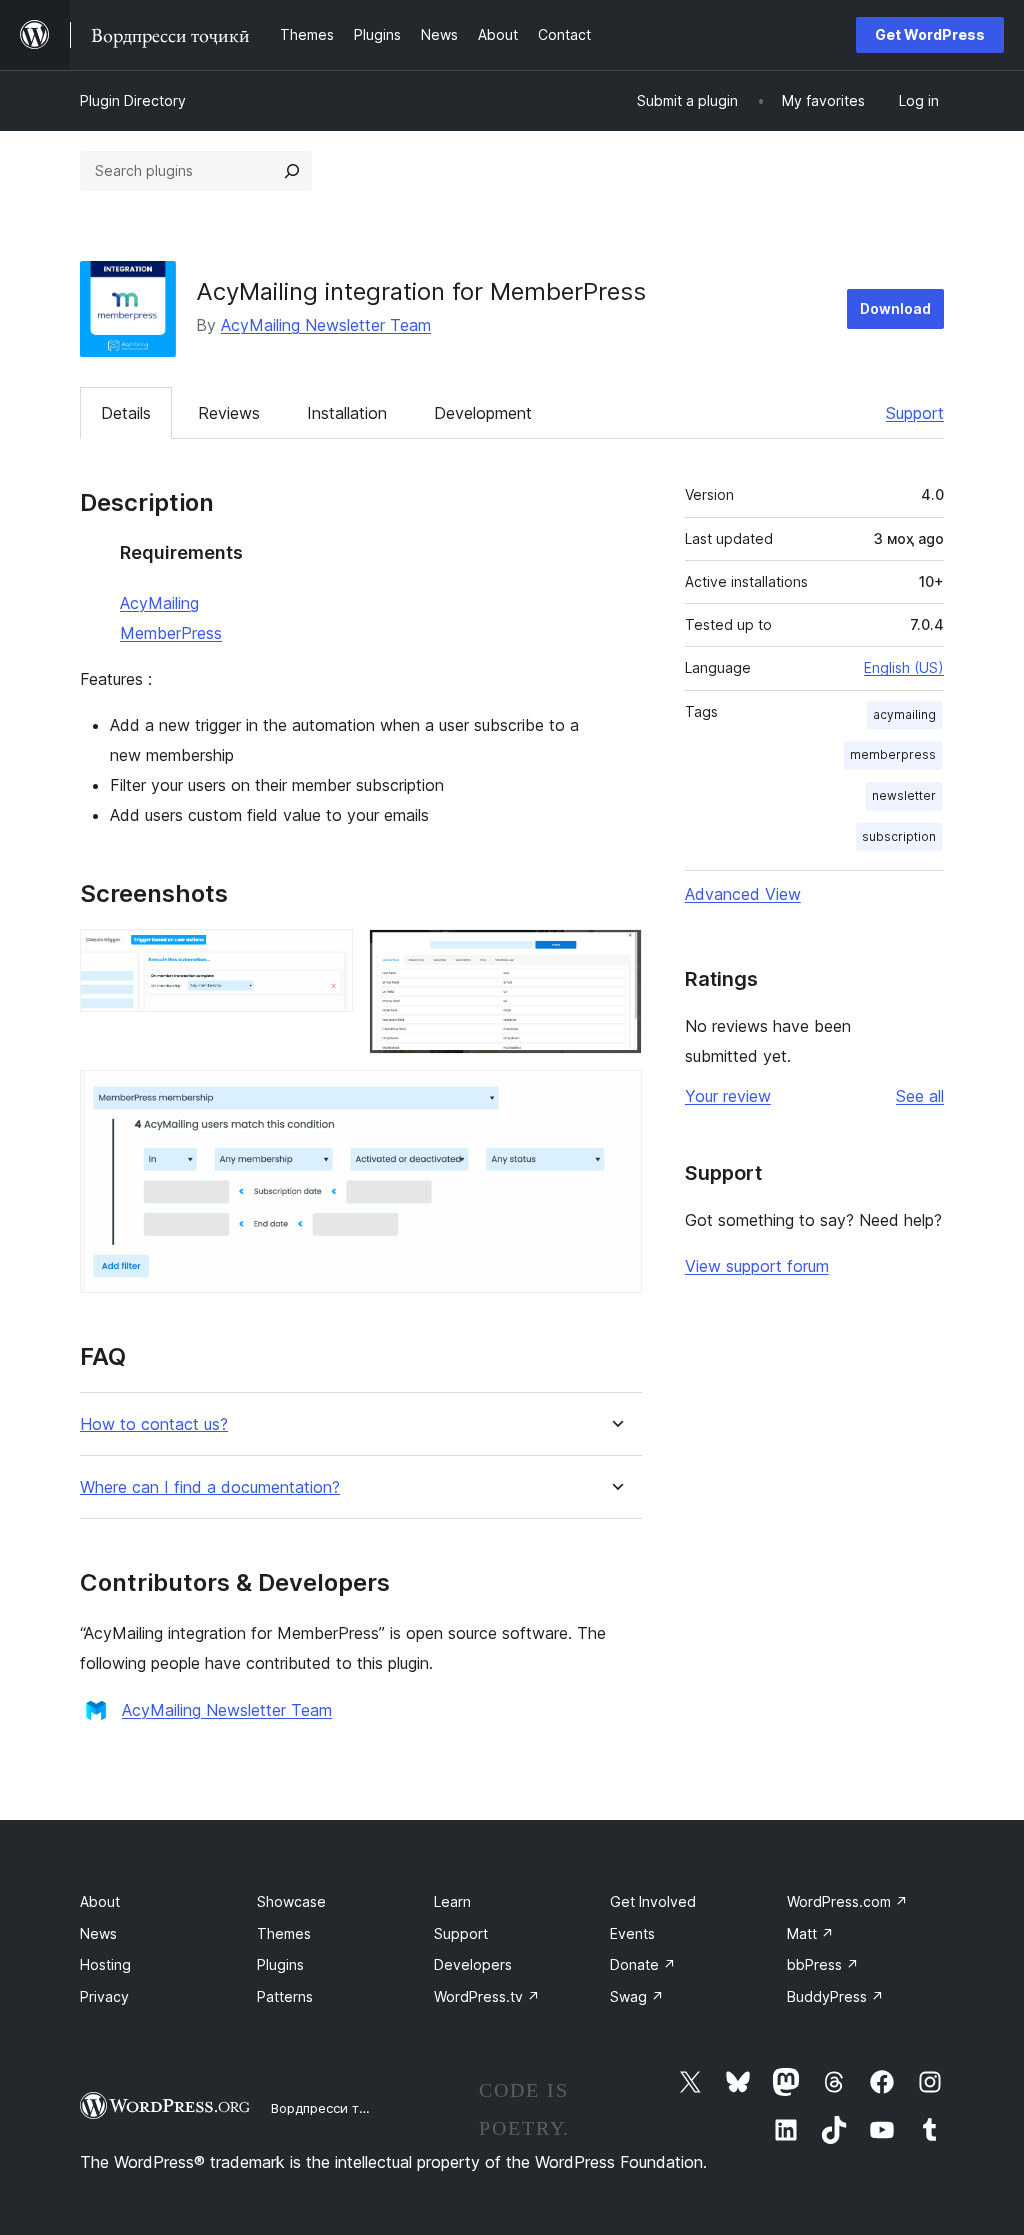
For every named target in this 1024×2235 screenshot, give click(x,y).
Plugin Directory (133, 100)
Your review (728, 1096)
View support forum (757, 1266)
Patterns (285, 1996)
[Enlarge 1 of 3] (326, 956)
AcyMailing (159, 603)
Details (126, 413)
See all (920, 1096)
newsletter (904, 795)
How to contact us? (154, 1424)
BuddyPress (835, 1996)
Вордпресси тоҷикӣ (334, 2108)
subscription (899, 836)
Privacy (104, 1996)
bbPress (823, 1964)
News (98, 1933)
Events (632, 1933)
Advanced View (743, 894)
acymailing (904, 714)
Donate (643, 1964)
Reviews (229, 413)
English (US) (904, 667)
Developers (473, 1964)
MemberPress (171, 633)
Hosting (105, 1964)
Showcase (291, 1901)
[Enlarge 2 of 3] (615, 956)
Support (915, 413)
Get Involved (653, 1901)
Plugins (280, 1964)
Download (895, 308)
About (100, 1901)
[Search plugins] (292, 171)
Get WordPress (930, 34)
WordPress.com (847, 1901)
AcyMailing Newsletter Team (326, 325)
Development (483, 413)
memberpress (893, 754)
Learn (452, 1901)
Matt (810, 1933)
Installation (347, 413)
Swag (637, 1996)
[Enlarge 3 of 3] (615, 1097)
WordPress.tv (487, 1996)
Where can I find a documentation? (210, 1487)
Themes (284, 1933)
